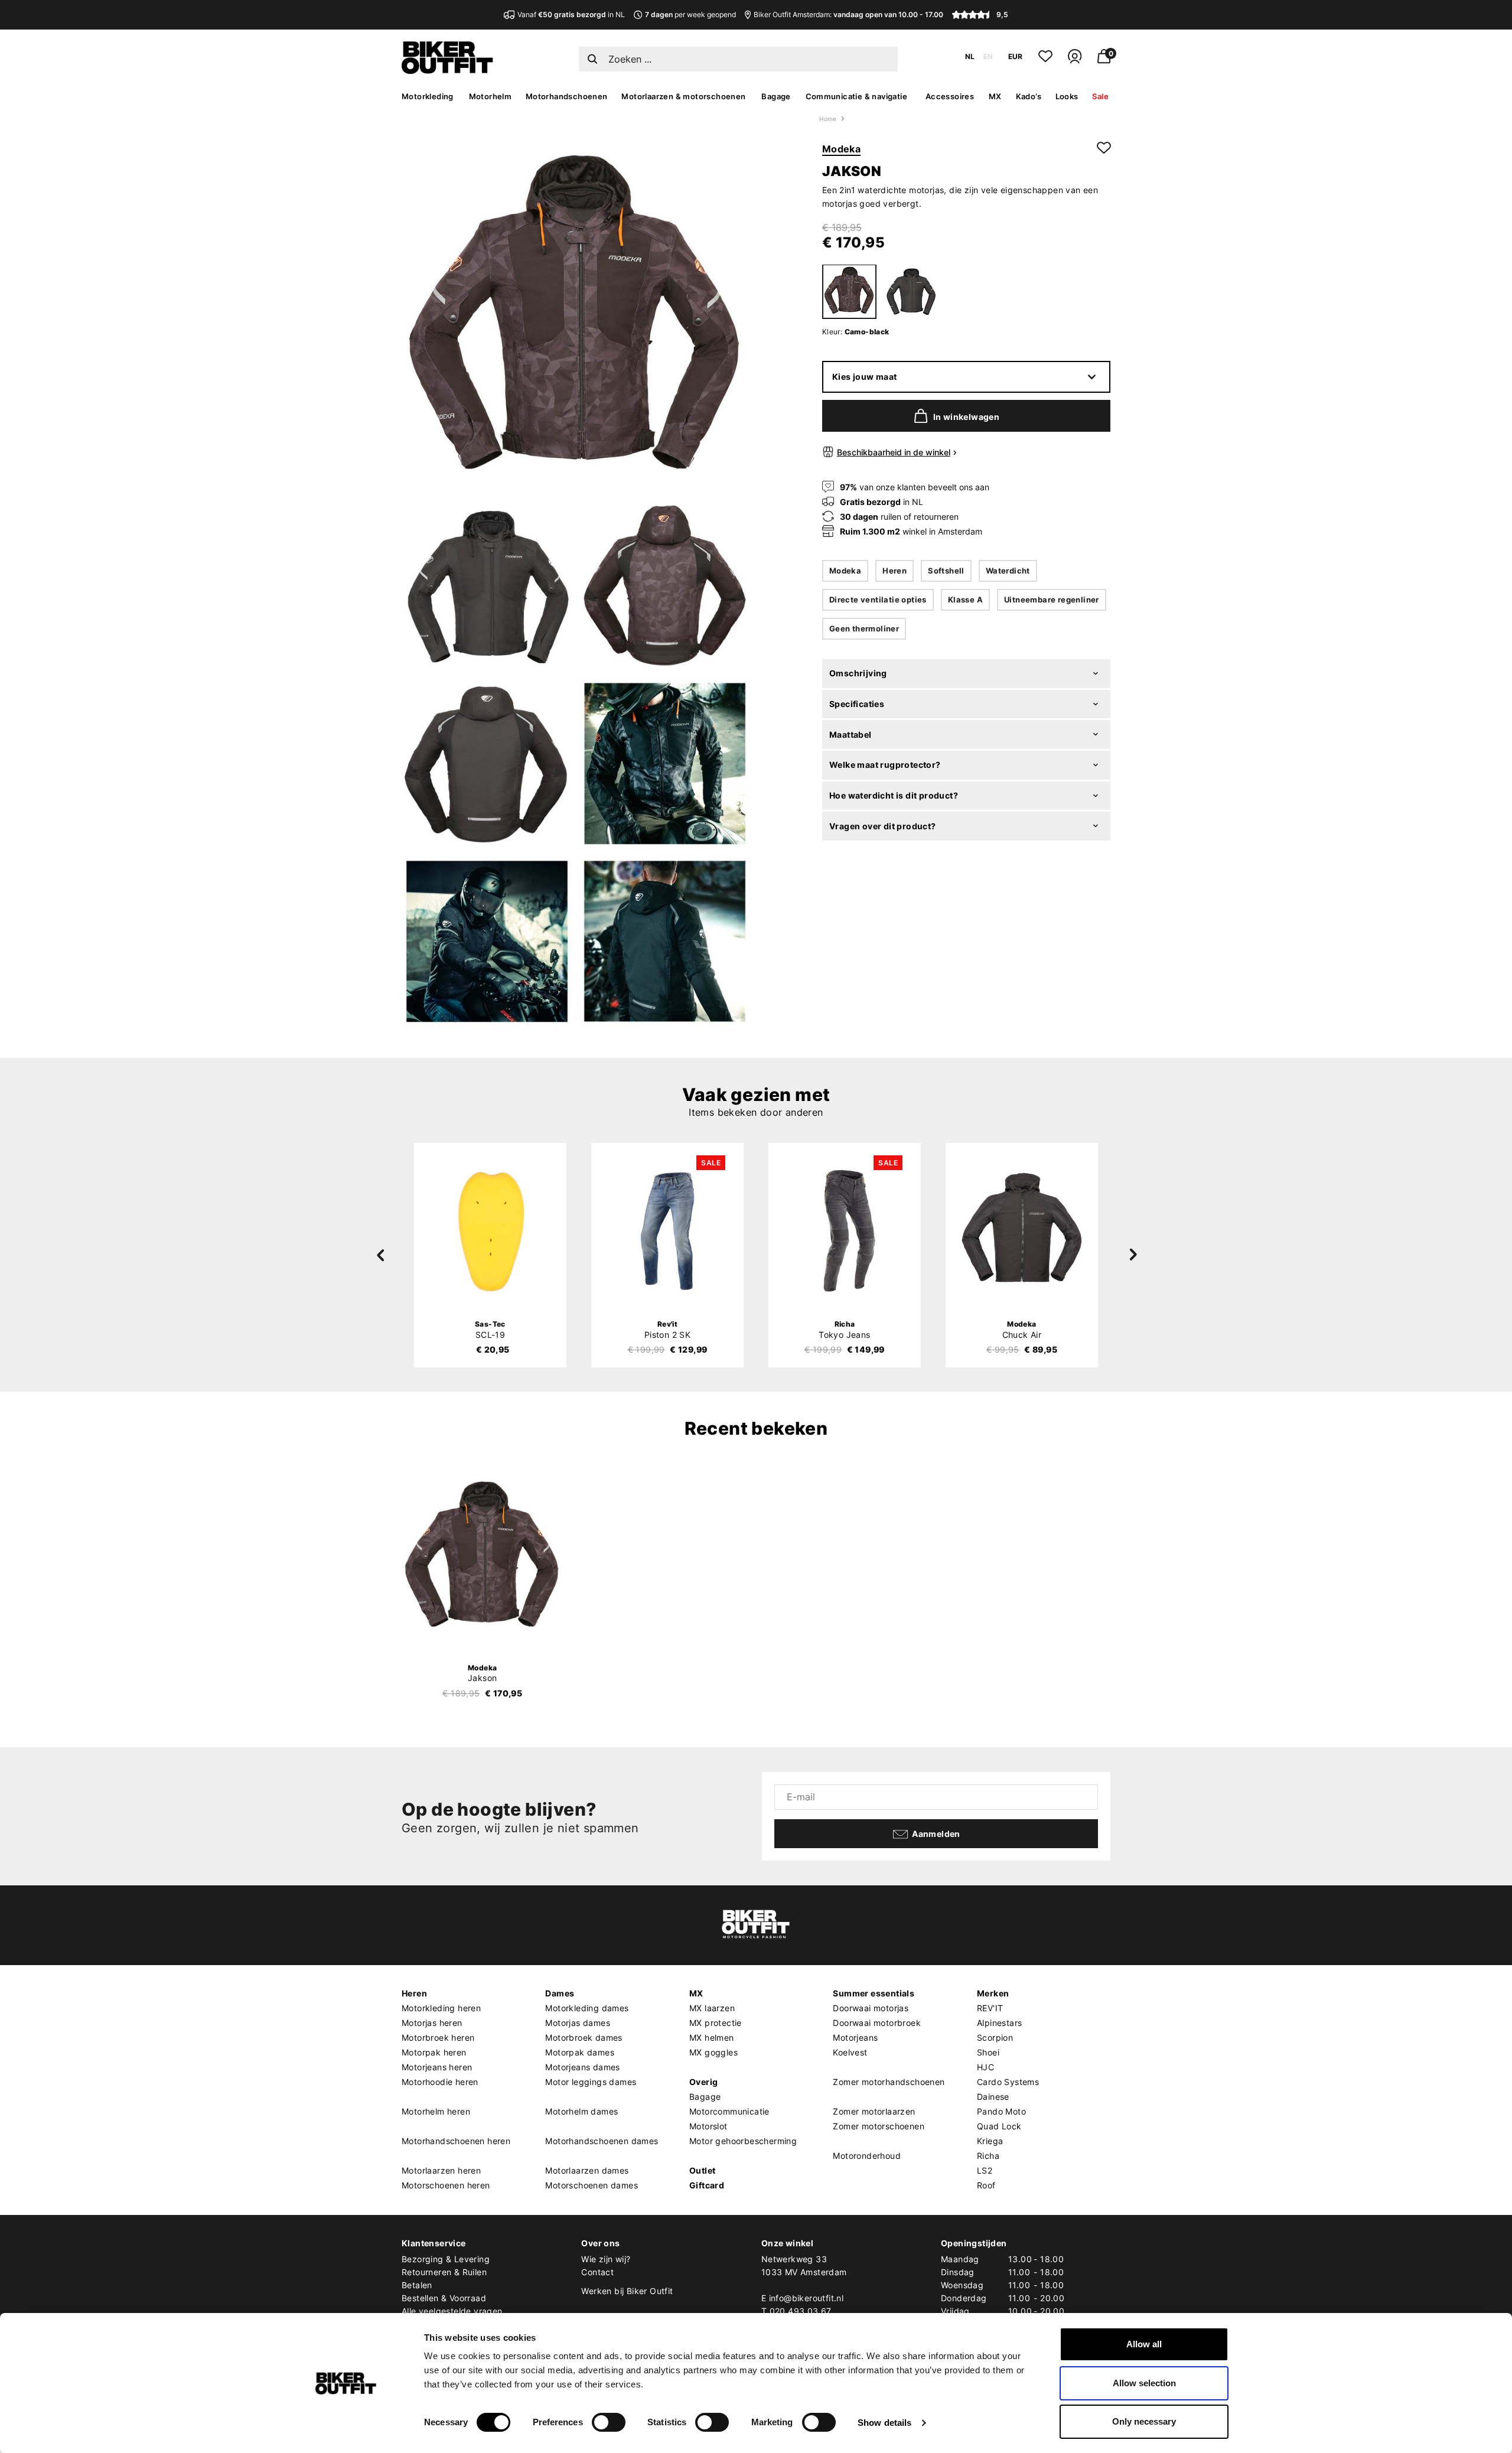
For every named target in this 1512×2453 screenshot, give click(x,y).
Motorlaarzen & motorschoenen (683, 96)
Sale (1100, 96)
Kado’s (1029, 96)
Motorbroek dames (584, 2037)
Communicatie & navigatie (857, 96)
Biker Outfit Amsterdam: (848, 14)
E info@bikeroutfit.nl (802, 2298)
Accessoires (950, 96)
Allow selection (1144, 2383)
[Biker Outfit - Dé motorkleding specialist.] (447, 71)
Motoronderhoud (867, 2156)
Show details (884, 2423)
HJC (985, 2067)
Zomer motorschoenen (879, 2126)
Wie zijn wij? (606, 2259)
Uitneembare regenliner (1052, 600)
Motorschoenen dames (592, 2185)
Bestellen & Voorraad (444, 2298)
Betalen (417, 2285)
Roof (986, 2185)
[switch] (609, 2422)
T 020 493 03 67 (796, 2311)
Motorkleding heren (441, 2008)
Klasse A (965, 600)
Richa (988, 2156)
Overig (703, 2082)
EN (988, 56)
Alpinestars (999, 2023)
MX (995, 96)
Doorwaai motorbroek (877, 2023)
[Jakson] (483, 1558)
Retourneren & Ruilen (444, 2272)
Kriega (990, 2141)
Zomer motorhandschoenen (889, 2082)
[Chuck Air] (1022, 1231)
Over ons (600, 2243)
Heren (895, 571)
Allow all (1144, 2344)
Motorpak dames (580, 2052)
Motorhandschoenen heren (456, 2141)
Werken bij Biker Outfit (627, 2291)
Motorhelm (491, 96)
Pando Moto (1001, 2111)
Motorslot (708, 2126)
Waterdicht (1008, 571)
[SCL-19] (490, 1231)
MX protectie (716, 2023)
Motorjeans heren (437, 2067)
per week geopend (690, 14)
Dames (560, 1993)
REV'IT (990, 2008)
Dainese (993, 2097)
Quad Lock (999, 2126)
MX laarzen (712, 2008)
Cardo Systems (1008, 2082)
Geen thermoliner (864, 628)
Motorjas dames (578, 2023)
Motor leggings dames (591, 2082)
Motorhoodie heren (440, 2082)
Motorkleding (428, 96)
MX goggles (713, 2052)
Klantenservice (434, 2243)
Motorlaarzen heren (441, 2170)
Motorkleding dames (587, 2008)
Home (828, 119)
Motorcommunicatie (729, 2111)
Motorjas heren (432, 2023)
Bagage (776, 96)
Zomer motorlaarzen (874, 2111)
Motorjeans (855, 2037)
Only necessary (1144, 2421)
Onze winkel (787, 2243)
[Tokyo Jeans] (845, 1231)
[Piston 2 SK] (667, 1231)
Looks (1067, 96)
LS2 (985, 2170)
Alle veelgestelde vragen (452, 2311)
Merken (993, 1993)
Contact (597, 2272)
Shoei (988, 2052)
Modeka (841, 149)
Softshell (946, 571)
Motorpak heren (434, 2052)
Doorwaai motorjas (871, 2008)
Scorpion (995, 2037)
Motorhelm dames (581, 2111)
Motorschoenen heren (446, 2185)
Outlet (702, 2170)
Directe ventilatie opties (878, 600)
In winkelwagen (967, 417)
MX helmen (712, 2037)
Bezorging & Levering (446, 2259)
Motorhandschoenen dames (602, 2141)
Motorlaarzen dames (587, 2170)
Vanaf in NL (571, 14)
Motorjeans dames (582, 2067)
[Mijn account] (1075, 61)
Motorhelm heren (436, 2111)
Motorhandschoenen (567, 96)
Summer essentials (874, 1993)
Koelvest (850, 2052)
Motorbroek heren (438, 2037)
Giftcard (707, 2185)
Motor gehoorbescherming (743, 2141)
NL (970, 56)
